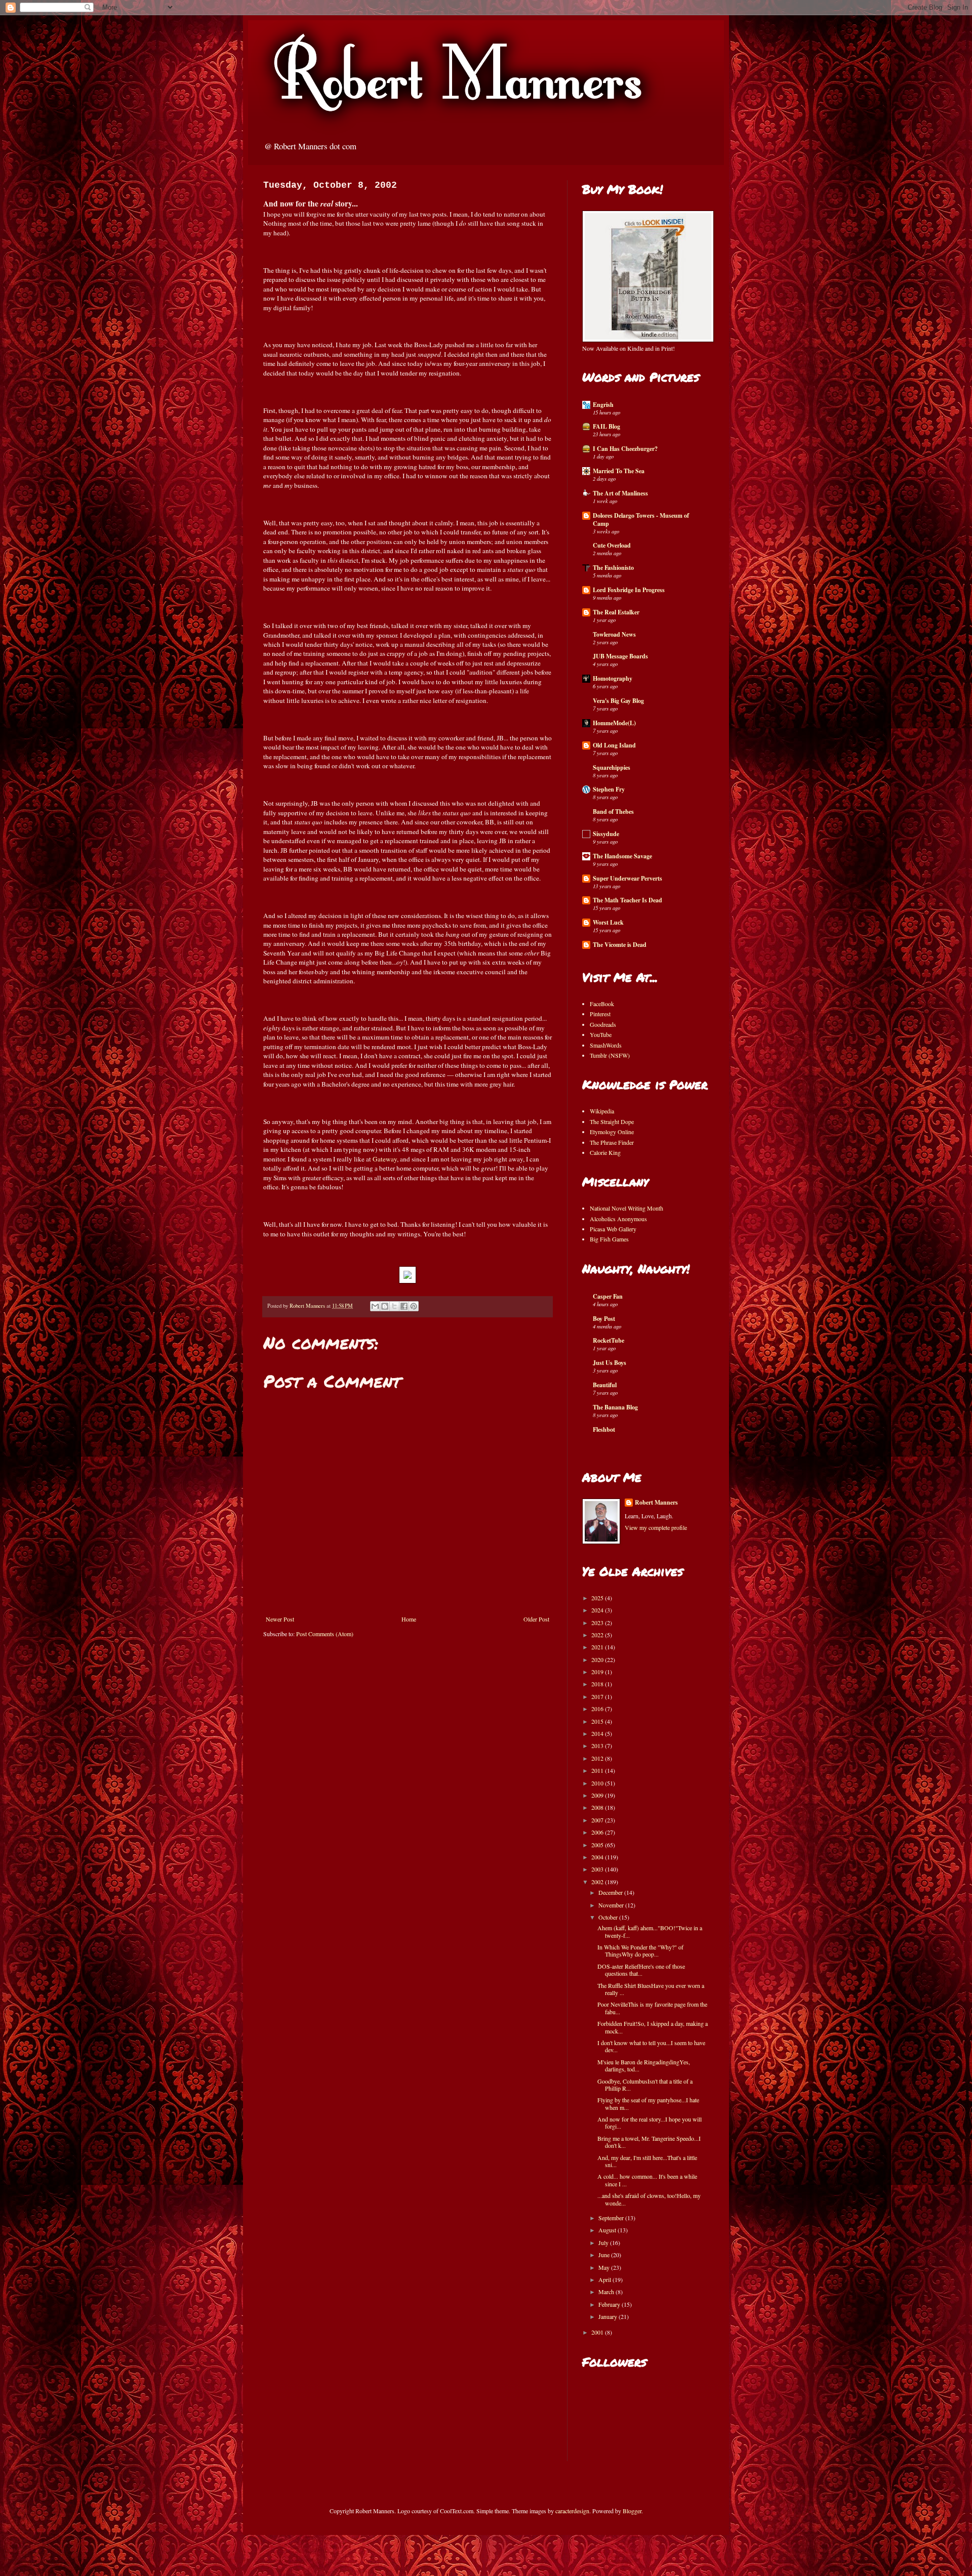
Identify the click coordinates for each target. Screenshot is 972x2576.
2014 (598, 1733)
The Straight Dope (612, 1121)
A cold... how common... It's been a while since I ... (647, 2180)
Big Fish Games (609, 1239)
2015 (598, 1721)
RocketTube (609, 1340)
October (609, 1917)
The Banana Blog (615, 1407)
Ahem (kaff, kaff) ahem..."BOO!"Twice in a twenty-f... (650, 1931)
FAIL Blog (606, 426)
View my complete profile (656, 1527)
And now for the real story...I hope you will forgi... (650, 2123)
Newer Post (280, 1619)
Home (409, 1619)
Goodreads (603, 1024)
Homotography (613, 678)
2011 (598, 1770)
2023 (598, 1623)
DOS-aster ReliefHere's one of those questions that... (641, 1970)
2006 (598, 1832)
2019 (598, 1672)
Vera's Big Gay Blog (618, 701)
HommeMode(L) (614, 723)
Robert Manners (656, 1503)
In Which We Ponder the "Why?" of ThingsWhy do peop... (640, 1950)
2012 (598, 1758)
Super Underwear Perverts (627, 878)
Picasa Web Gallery (613, 1229)
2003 (598, 1869)
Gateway (385, 1159)
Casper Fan (608, 1296)
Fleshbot (604, 1429)
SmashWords (606, 1045)
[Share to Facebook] (404, 1306)
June (605, 2255)
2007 (598, 1820)
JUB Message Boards (620, 656)
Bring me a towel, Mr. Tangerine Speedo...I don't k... (649, 2142)
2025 (598, 1598)
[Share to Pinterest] (414, 1306)
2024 (598, 1610)
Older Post (536, 1619)
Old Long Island (614, 745)
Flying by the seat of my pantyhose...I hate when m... (648, 2103)
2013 (598, 1746)
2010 (598, 1783)
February (610, 2304)
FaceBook (602, 1004)
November (612, 1905)
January (609, 2316)
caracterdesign (572, 2511)
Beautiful (605, 1385)
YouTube (601, 1034)
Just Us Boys (610, 1363)
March (607, 2292)
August (608, 2230)
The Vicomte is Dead (620, 945)
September (612, 2218)
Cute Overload (612, 545)
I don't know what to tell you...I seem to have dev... (651, 2046)
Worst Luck (608, 922)
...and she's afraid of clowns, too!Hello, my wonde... (649, 2199)
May (605, 2267)
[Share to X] (394, 1306)
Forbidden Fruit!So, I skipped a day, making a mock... (653, 2027)
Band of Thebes (613, 812)
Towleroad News (614, 634)
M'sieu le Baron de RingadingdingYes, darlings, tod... (644, 2065)
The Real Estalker (616, 612)
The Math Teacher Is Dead (627, 900)
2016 (598, 1709)
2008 (598, 1807)
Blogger (632, 2511)
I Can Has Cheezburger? (625, 449)
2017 (598, 1696)
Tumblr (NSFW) (610, 1055)
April (605, 2279)
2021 (598, 1647)
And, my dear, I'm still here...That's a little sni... (647, 2161)
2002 (598, 1882)
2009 (598, 1795)
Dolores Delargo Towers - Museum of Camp (641, 520)
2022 (598, 1635)
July (604, 2242)
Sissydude (606, 834)
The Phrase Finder (612, 1142)
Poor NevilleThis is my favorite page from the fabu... (652, 2008)
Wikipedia (602, 1111)
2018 (598, 1684)
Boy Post (604, 1319)
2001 (598, 2332)
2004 (598, 1857)
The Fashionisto (613, 568)
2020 (598, 1659)
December (611, 1892)
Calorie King (605, 1152)
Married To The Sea (619, 471)
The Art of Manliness (620, 493)
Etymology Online (612, 1132)
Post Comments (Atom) (325, 1634)
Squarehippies (612, 767)
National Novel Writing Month (626, 1208)
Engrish (603, 405)
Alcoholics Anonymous (618, 1219)
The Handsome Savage (622, 856)
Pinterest (600, 1014)
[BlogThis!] (385, 1306)
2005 (598, 1845)
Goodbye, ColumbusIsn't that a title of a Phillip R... (645, 2085)
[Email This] (375, 1306)
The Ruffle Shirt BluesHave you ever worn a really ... (651, 1989)
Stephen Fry (609, 789)
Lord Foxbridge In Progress (629, 590)
